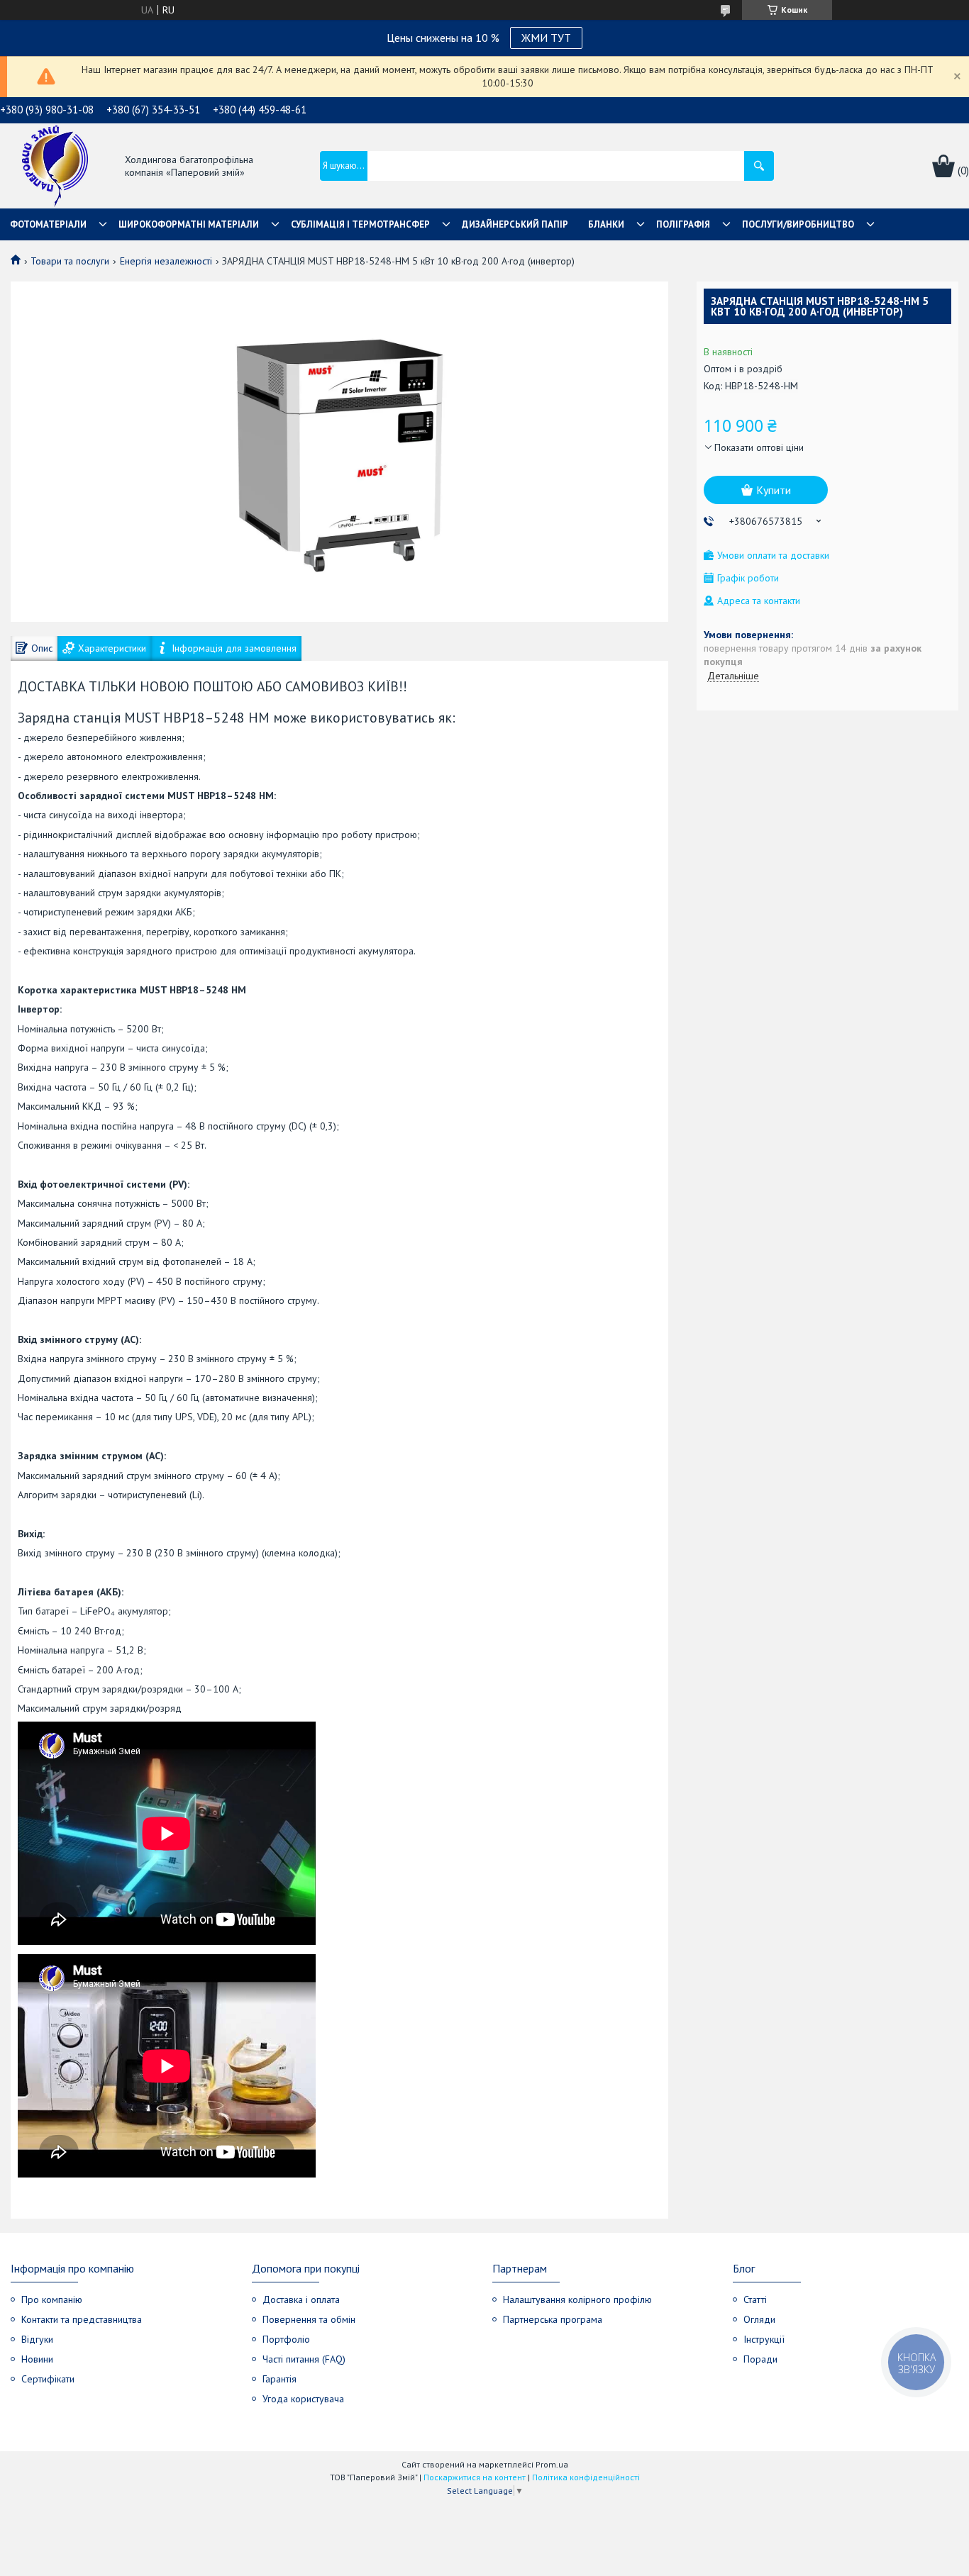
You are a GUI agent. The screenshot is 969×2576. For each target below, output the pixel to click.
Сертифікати (48, 2379)
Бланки (606, 224)
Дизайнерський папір (515, 224)
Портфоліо (286, 2339)
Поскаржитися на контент (475, 2477)
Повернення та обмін (309, 2319)
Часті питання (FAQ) (304, 2359)
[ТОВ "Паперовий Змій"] (55, 167)
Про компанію (52, 2299)
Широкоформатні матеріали (189, 224)
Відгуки (37, 2339)
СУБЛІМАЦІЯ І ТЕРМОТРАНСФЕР (360, 224)
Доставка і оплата (301, 2299)
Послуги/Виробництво (798, 224)
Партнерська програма (553, 2319)
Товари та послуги (70, 261)
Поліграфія (683, 224)
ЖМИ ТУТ (546, 38)
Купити (774, 490)
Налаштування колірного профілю (577, 2299)
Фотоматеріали (48, 224)
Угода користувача (303, 2399)
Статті (755, 2299)
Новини (37, 2359)
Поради (760, 2359)
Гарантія (279, 2379)
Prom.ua (552, 2464)
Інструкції (764, 2339)
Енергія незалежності (166, 261)
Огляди (759, 2319)
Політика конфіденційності (586, 2477)
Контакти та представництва (82, 2319)
